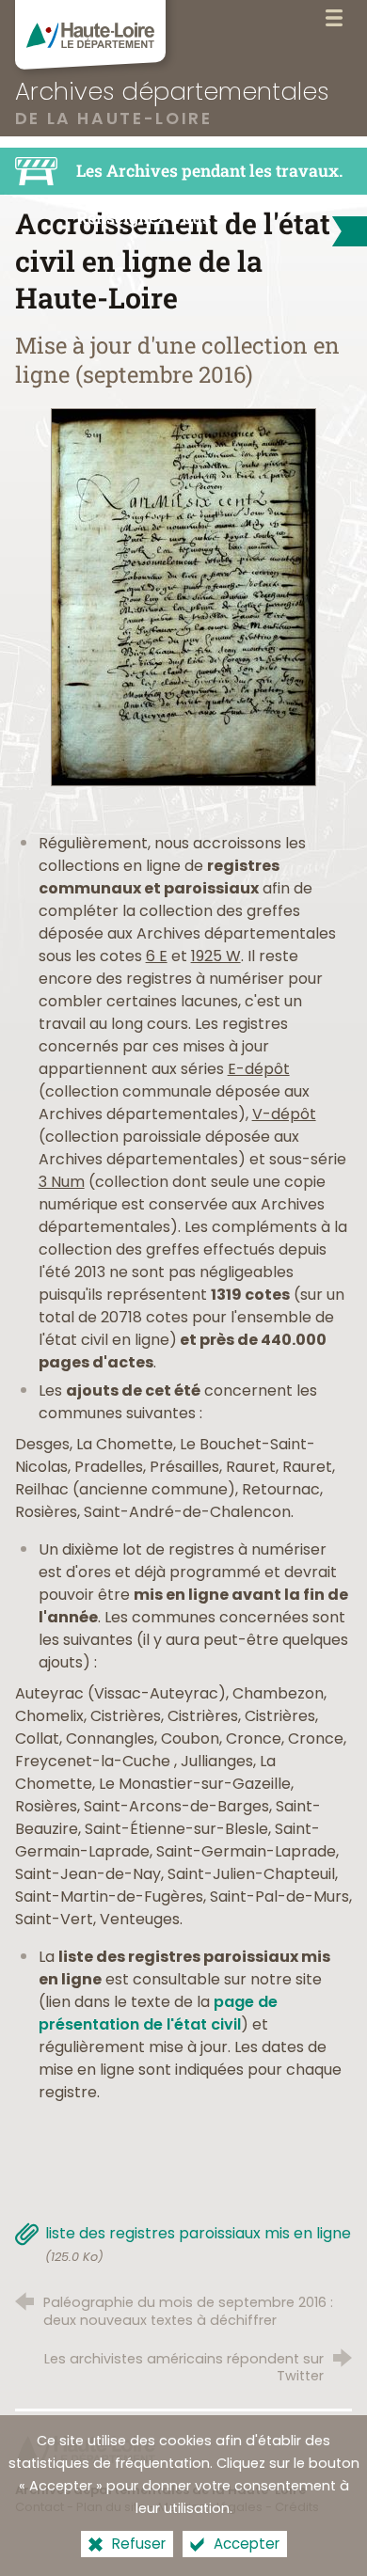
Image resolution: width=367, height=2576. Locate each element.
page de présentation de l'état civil (158, 2013)
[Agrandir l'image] (183, 597)
